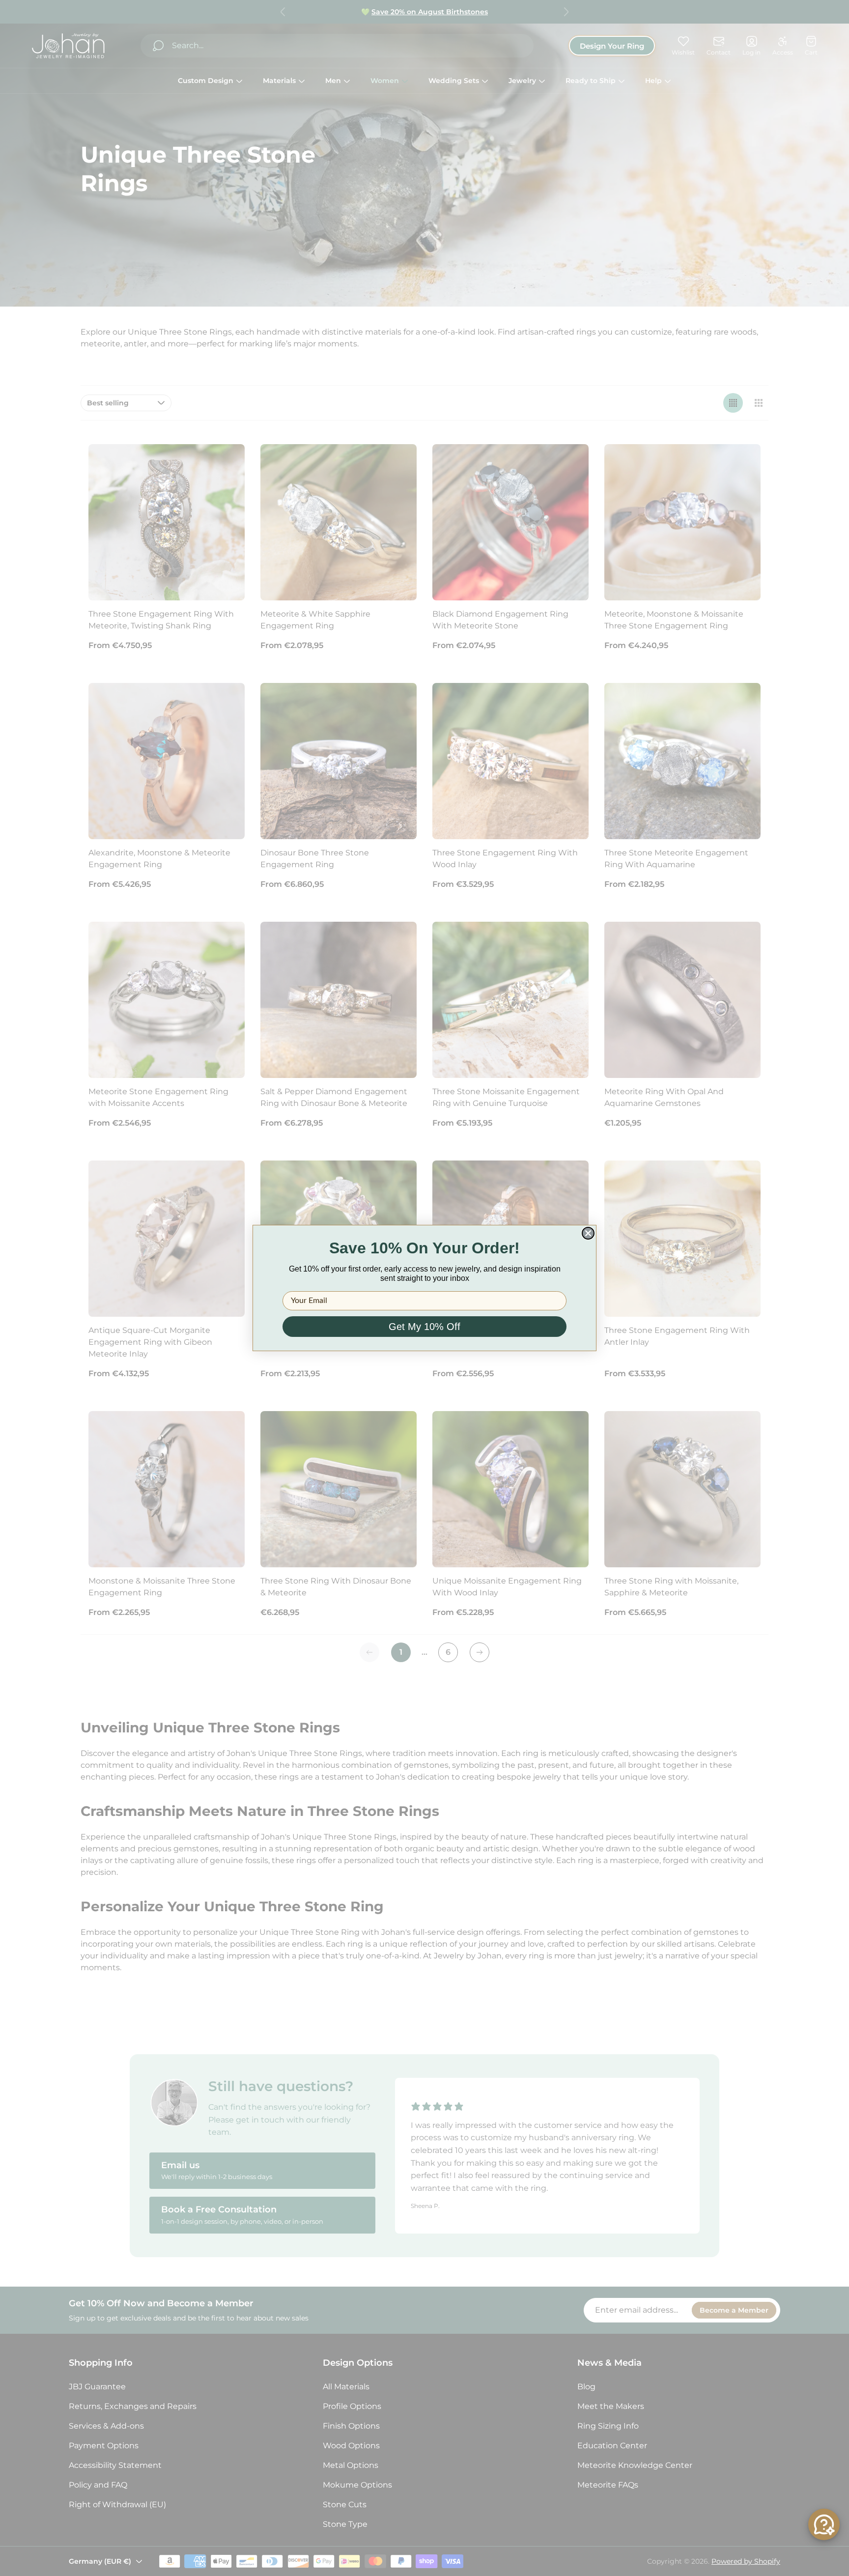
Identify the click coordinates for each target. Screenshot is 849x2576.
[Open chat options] (824, 2524)
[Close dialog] (588, 1233)
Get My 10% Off (424, 1327)
